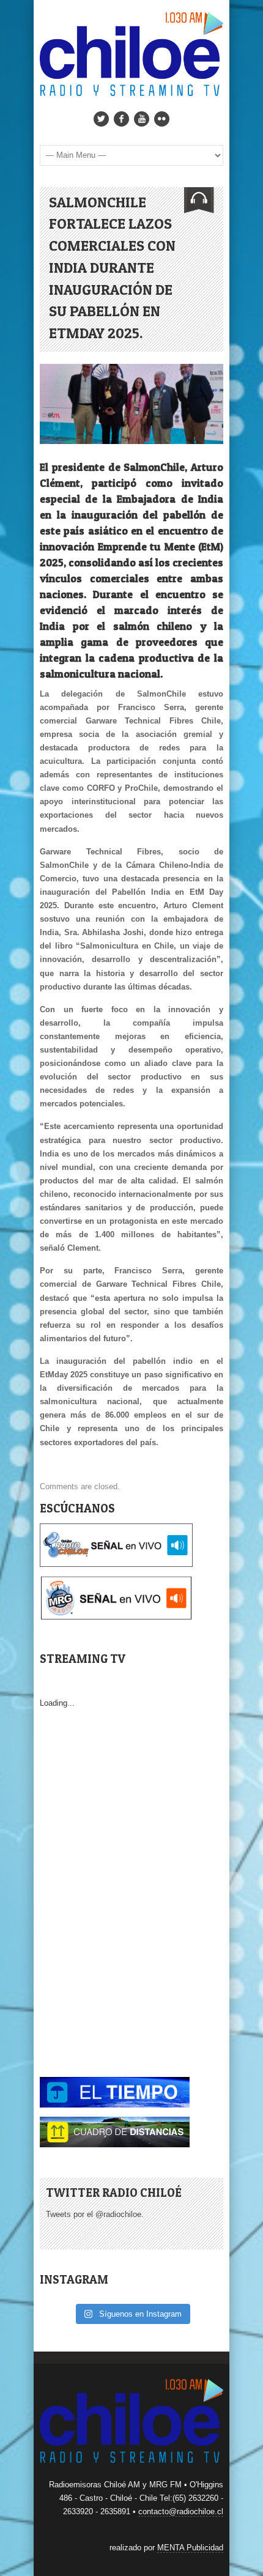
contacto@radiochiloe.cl (181, 2511)
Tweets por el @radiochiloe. (95, 2214)
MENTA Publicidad (190, 2548)
